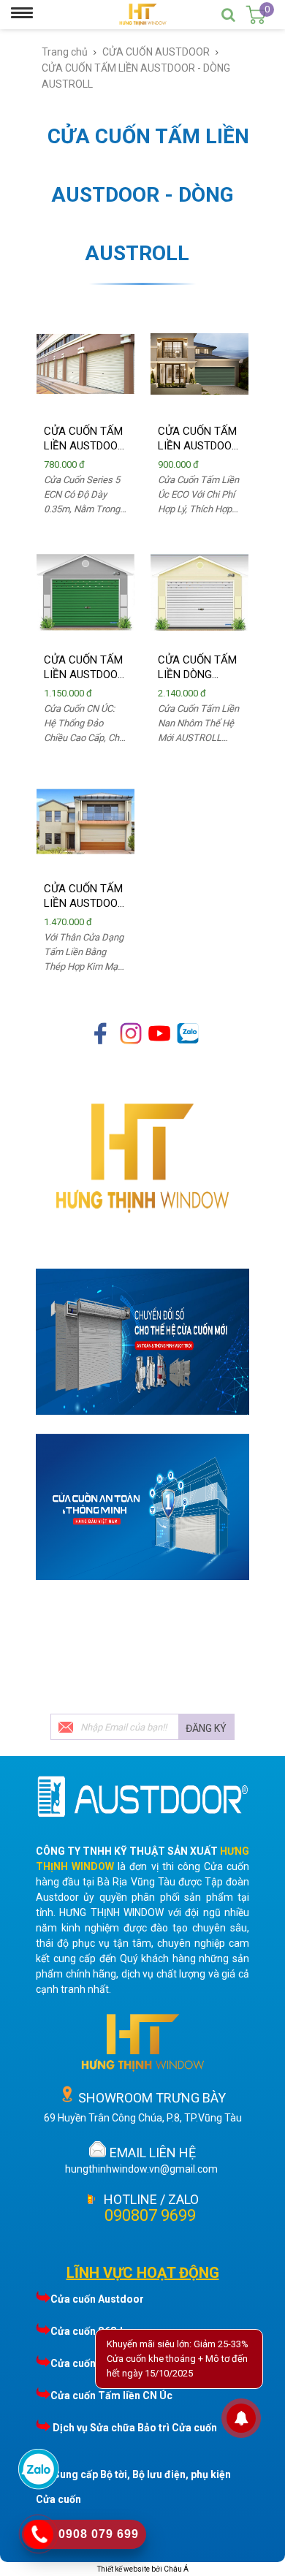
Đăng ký (206, 1728)
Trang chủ (65, 52)
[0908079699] (39, 2488)
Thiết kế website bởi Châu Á (143, 2569)
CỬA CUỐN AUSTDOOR (156, 52)
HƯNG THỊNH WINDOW (111, 1912)
